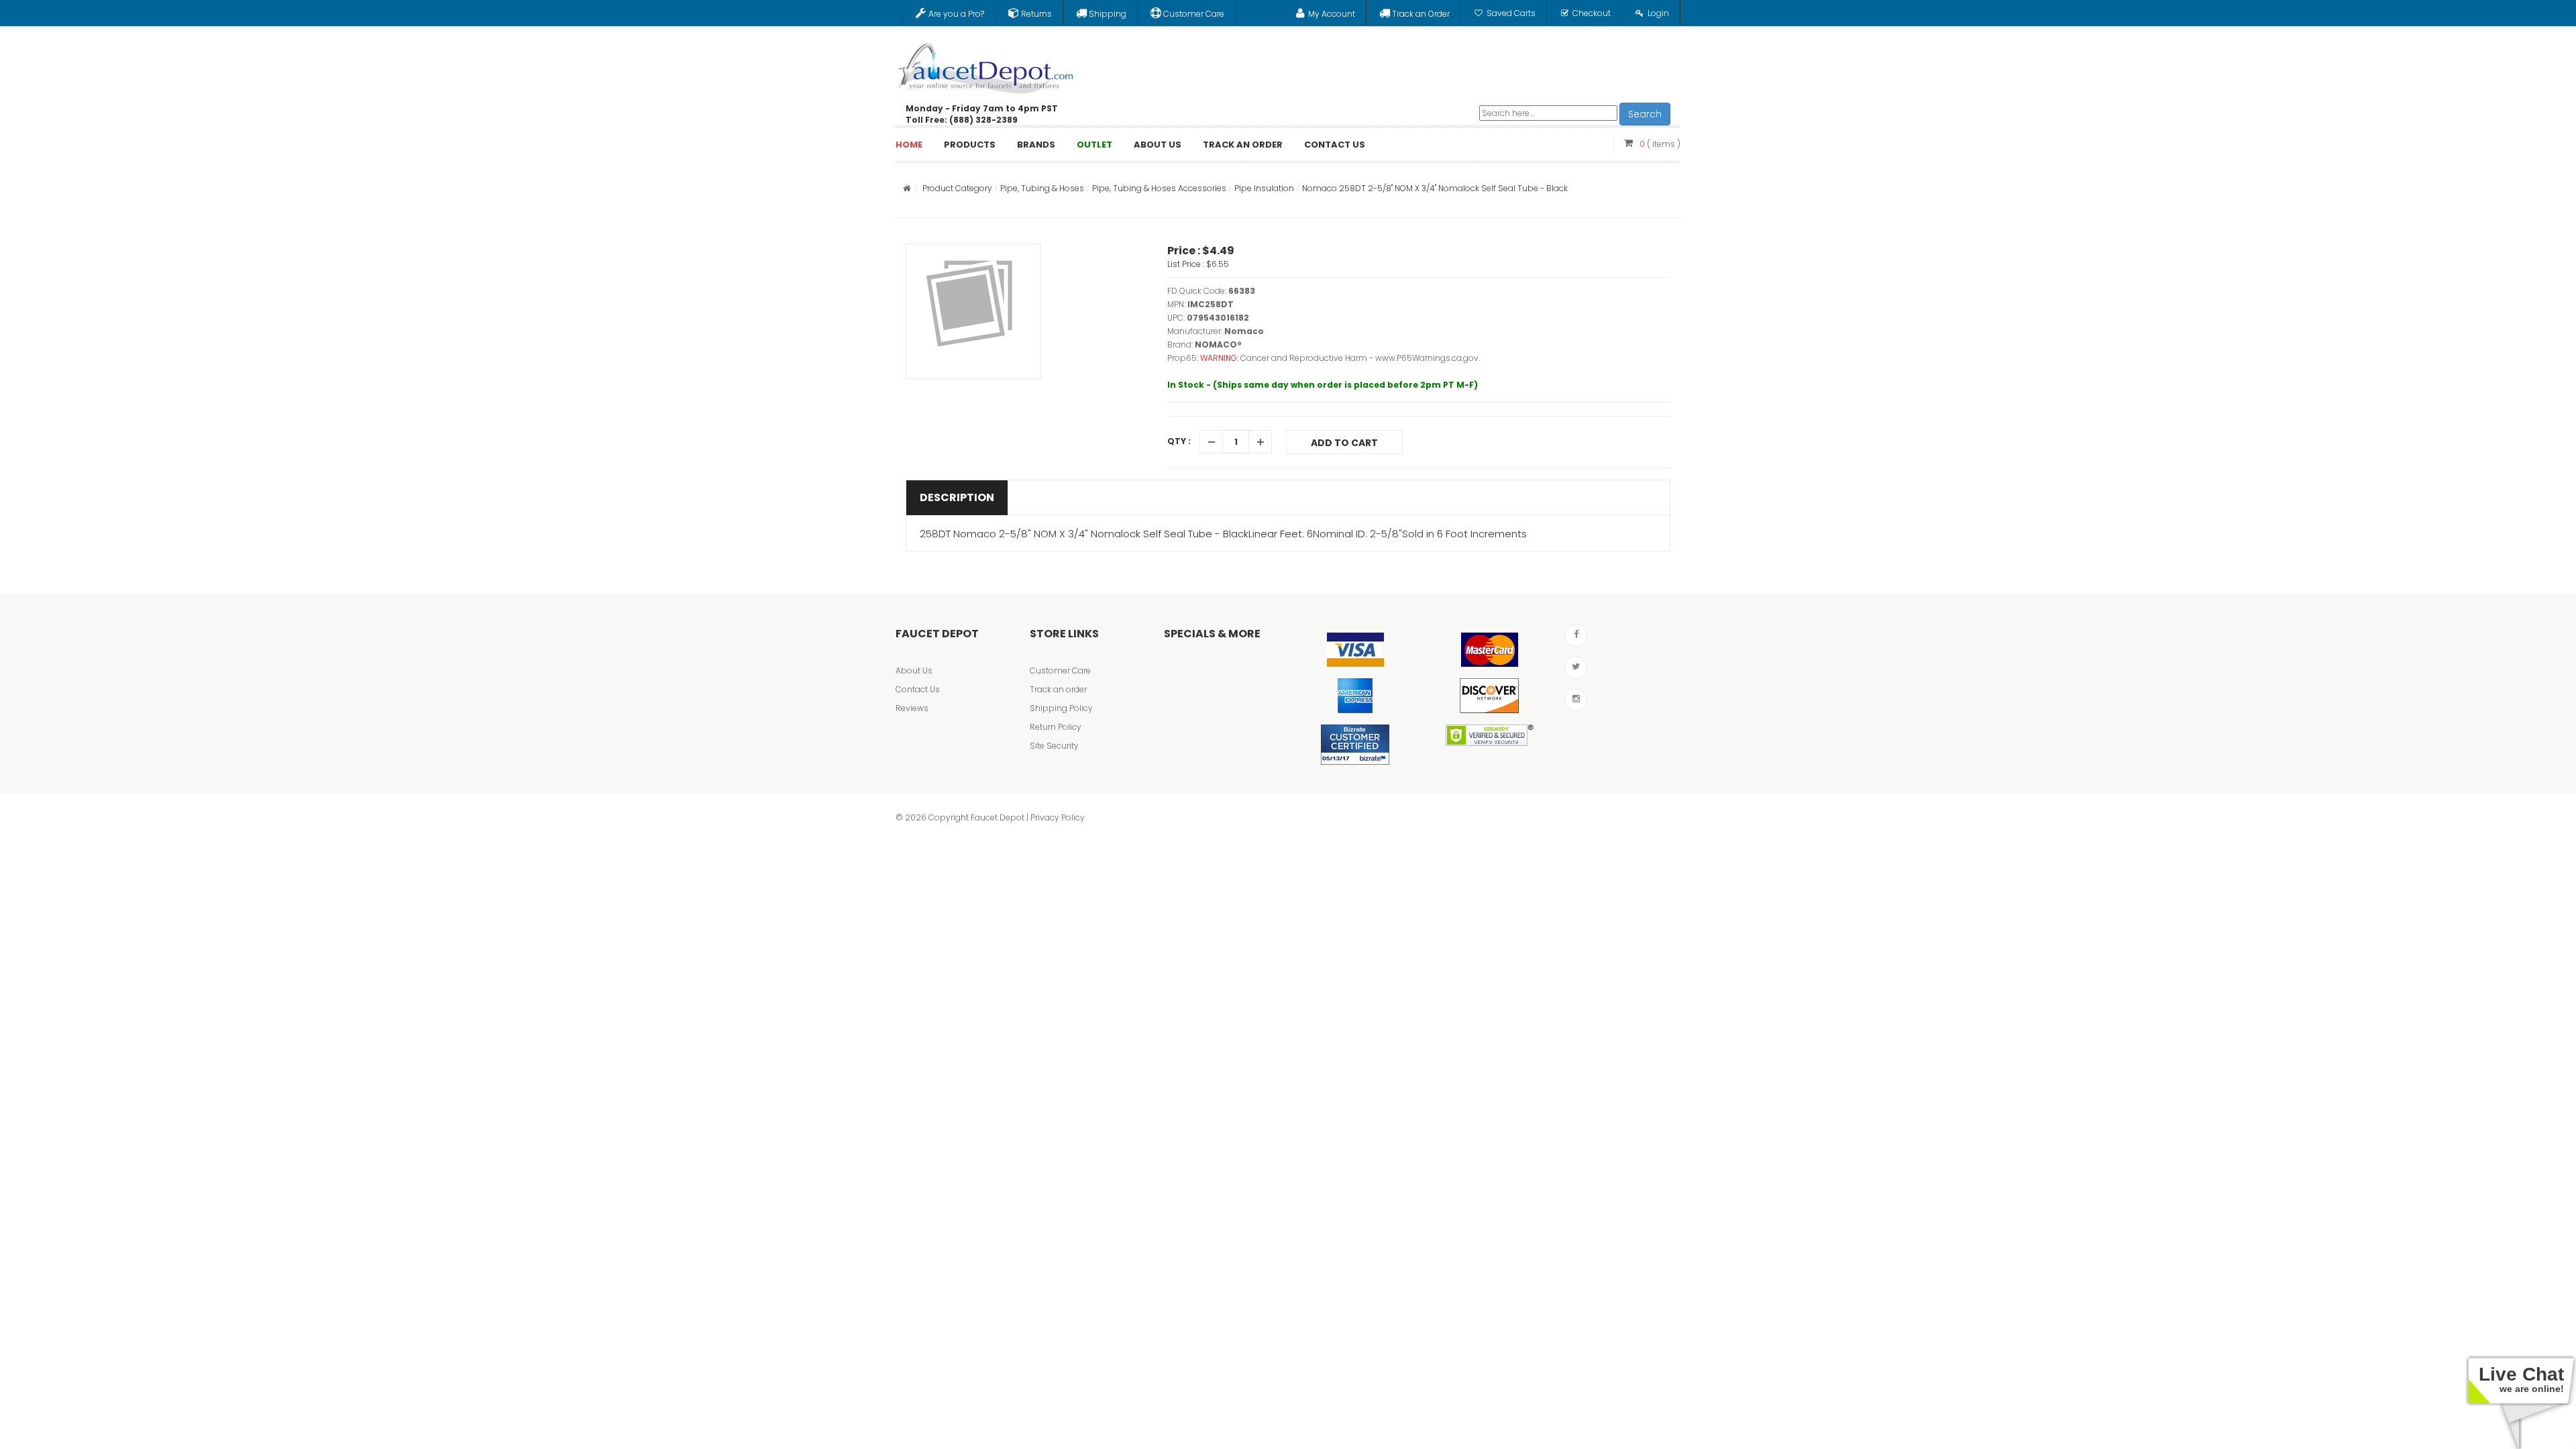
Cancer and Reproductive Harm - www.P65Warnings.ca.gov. (1360, 358)
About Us (914, 670)
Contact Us (918, 689)
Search (1645, 114)
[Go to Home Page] (907, 188)
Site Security (1054, 746)
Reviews (912, 708)
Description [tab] (957, 497)
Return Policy (1056, 727)
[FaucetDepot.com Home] (986, 65)
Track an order (1058, 689)
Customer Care (1060, 670)
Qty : (1179, 441)
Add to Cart (1344, 443)
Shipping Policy (1061, 708)
